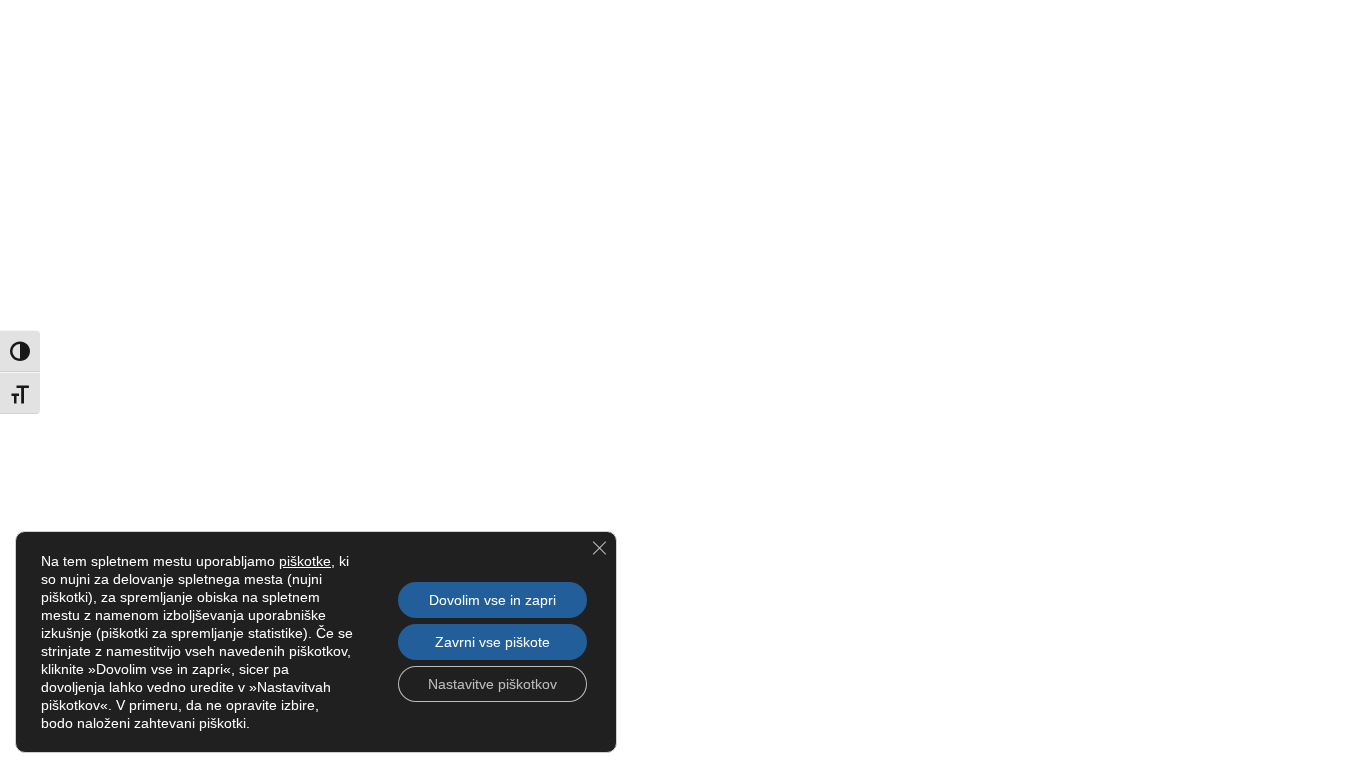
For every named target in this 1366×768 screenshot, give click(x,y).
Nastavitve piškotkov (492, 684)
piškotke (305, 561)
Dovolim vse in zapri (492, 600)
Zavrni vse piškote (492, 642)
